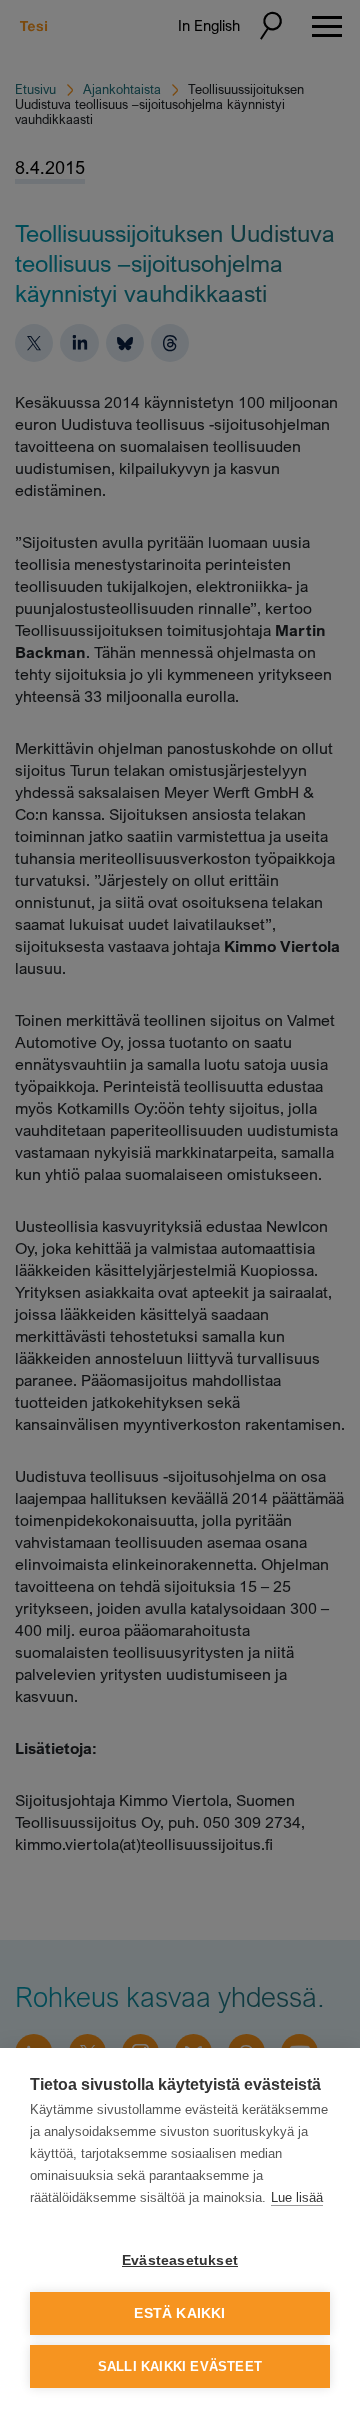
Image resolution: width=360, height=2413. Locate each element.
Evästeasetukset (180, 2260)
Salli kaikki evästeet (180, 2366)
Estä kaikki (179, 2313)
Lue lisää (297, 2197)
